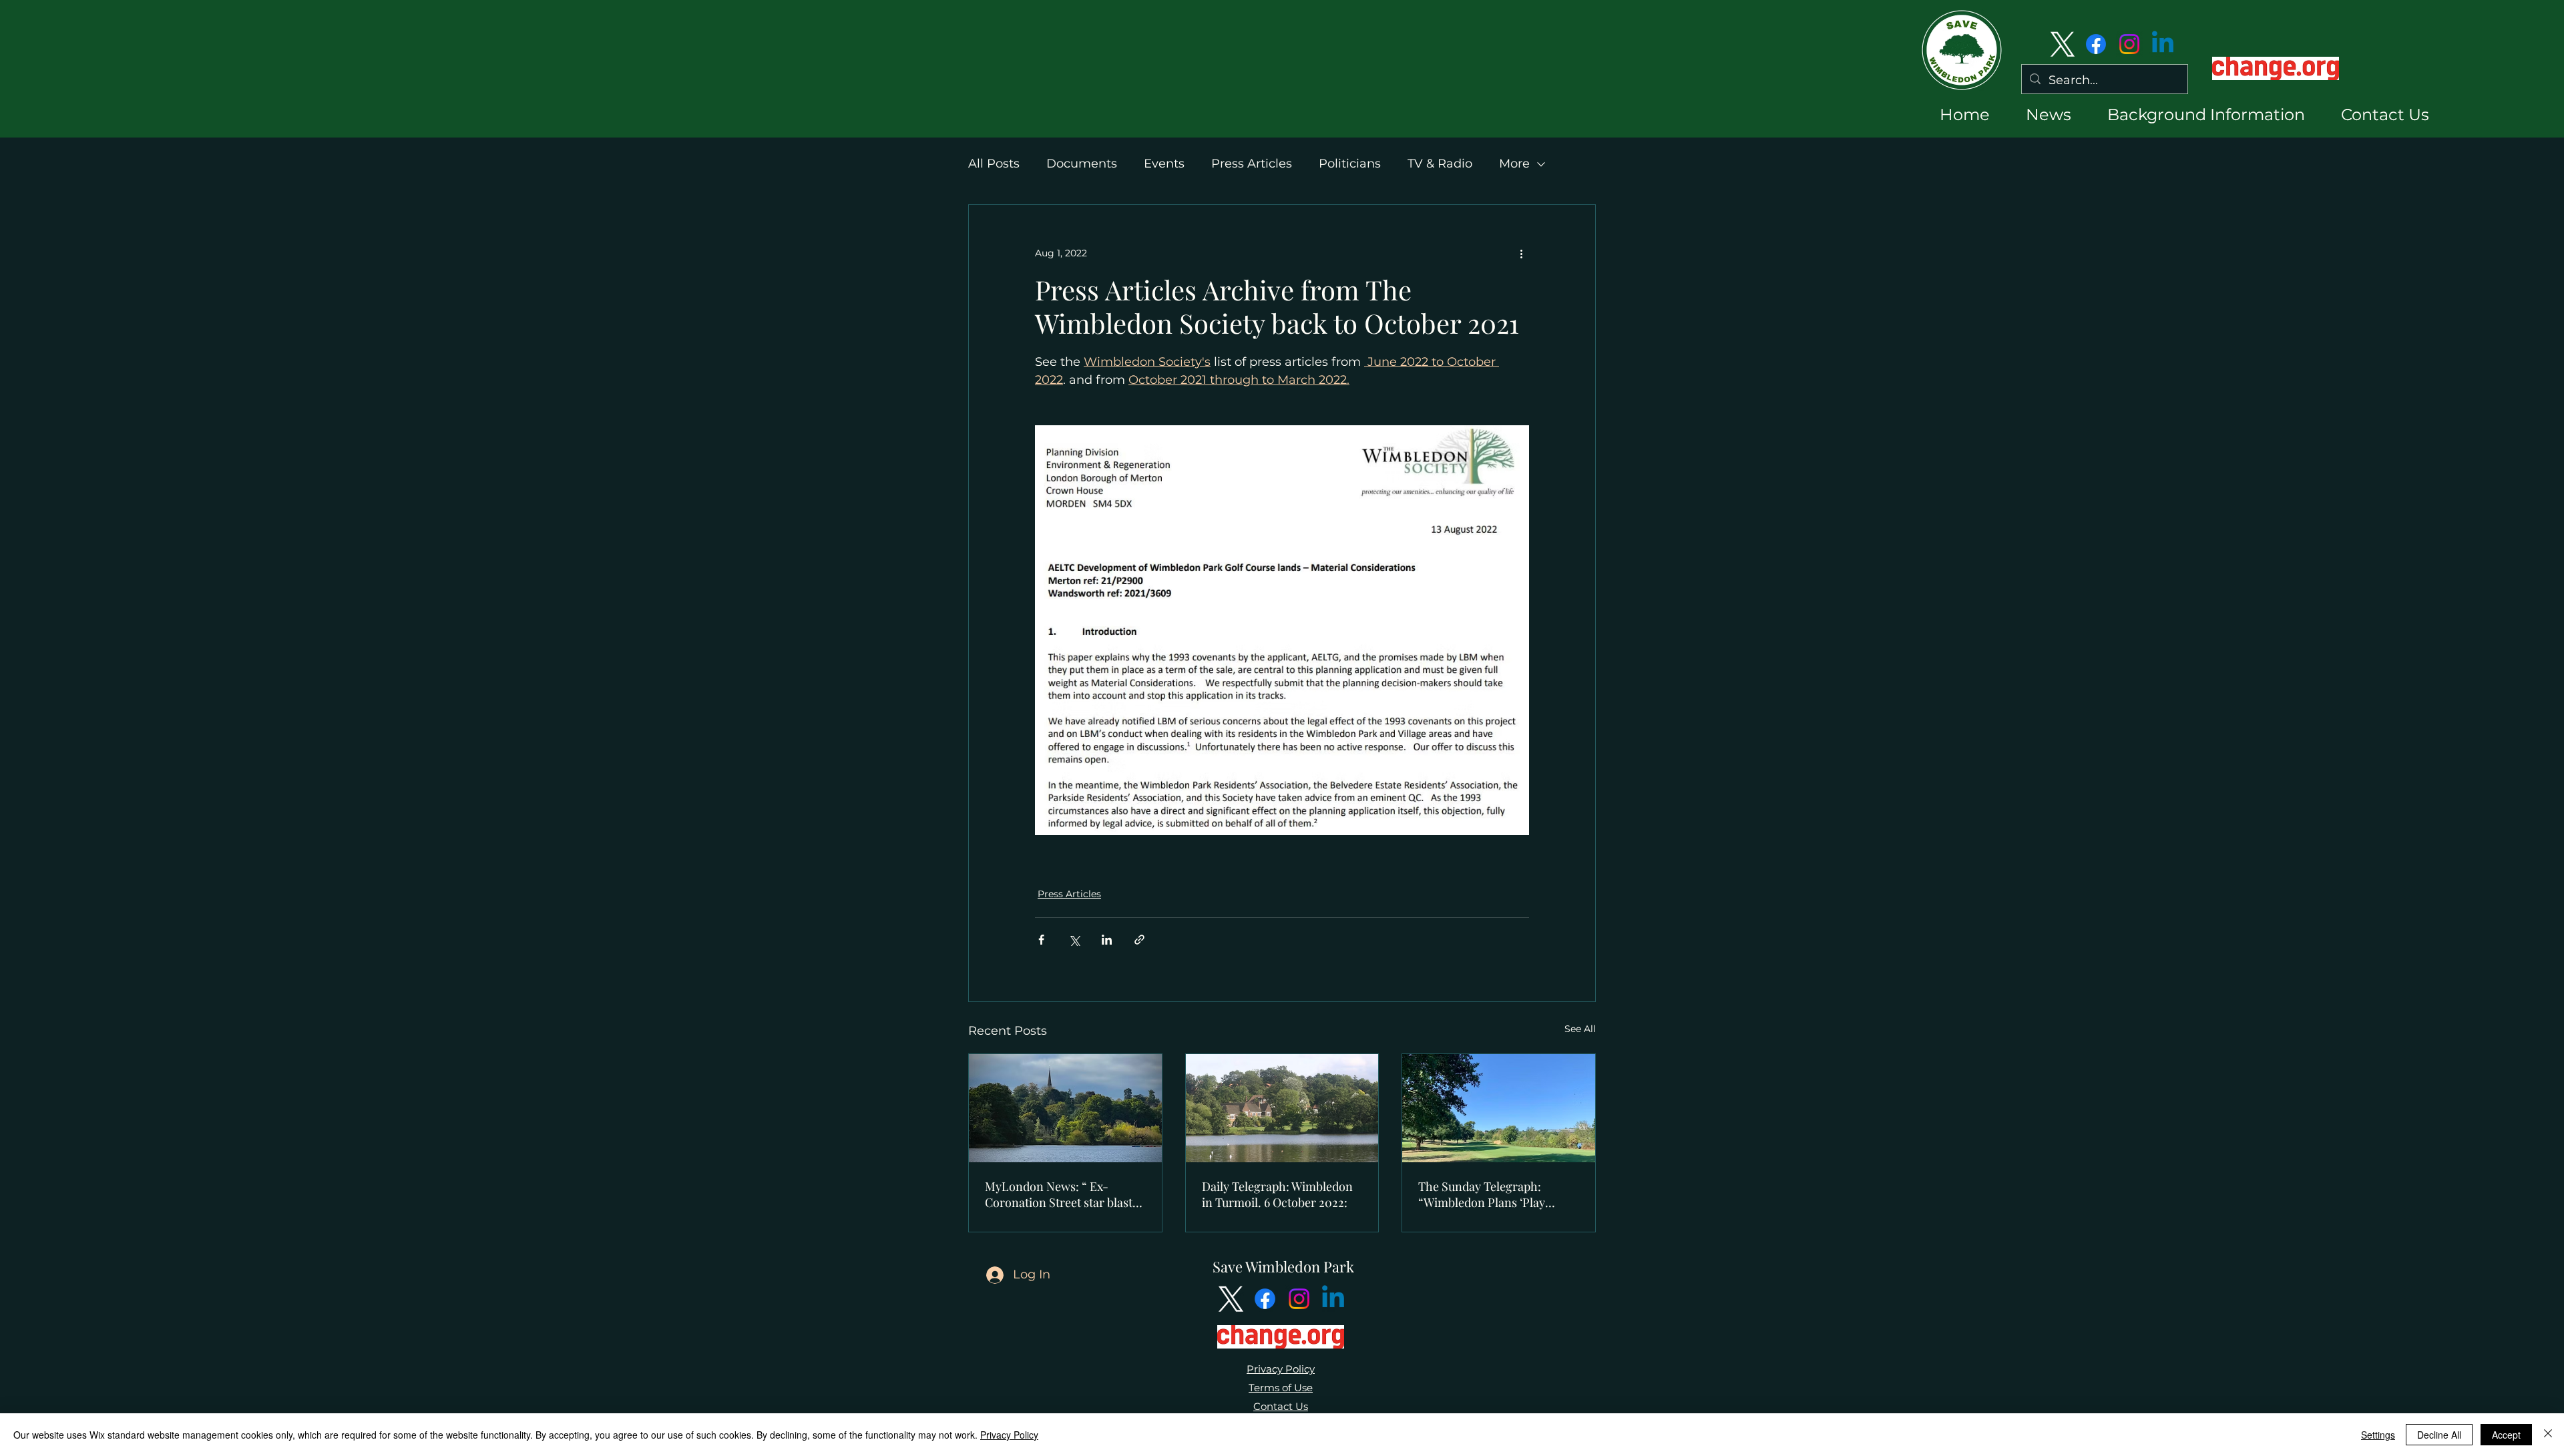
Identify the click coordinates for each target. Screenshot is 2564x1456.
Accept (2506, 1435)
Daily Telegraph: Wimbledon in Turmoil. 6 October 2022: (1277, 1194)
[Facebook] (2096, 44)
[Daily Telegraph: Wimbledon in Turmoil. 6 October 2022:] (1282, 1108)
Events (1164, 164)
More (1514, 164)
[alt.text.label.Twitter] (2063, 44)
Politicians (1350, 164)
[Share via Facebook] (1041, 940)
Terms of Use (1281, 1388)
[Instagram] (2129, 44)
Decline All (2439, 1435)
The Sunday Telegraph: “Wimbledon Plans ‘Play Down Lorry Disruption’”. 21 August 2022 (1492, 1194)
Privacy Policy (1281, 1369)
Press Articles (1252, 164)
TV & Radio (1440, 164)
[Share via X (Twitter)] (1074, 940)
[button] (2037, 114)
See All (1580, 1029)
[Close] (2548, 1435)
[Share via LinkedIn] (1107, 940)
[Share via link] (1139, 940)
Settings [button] (2378, 1435)
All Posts (994, 164)
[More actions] (1521, 253)
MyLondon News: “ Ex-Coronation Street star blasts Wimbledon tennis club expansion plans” (1061, 1194)
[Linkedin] (2163, 44)
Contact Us (1281, 1406)
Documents (1082, 164)
